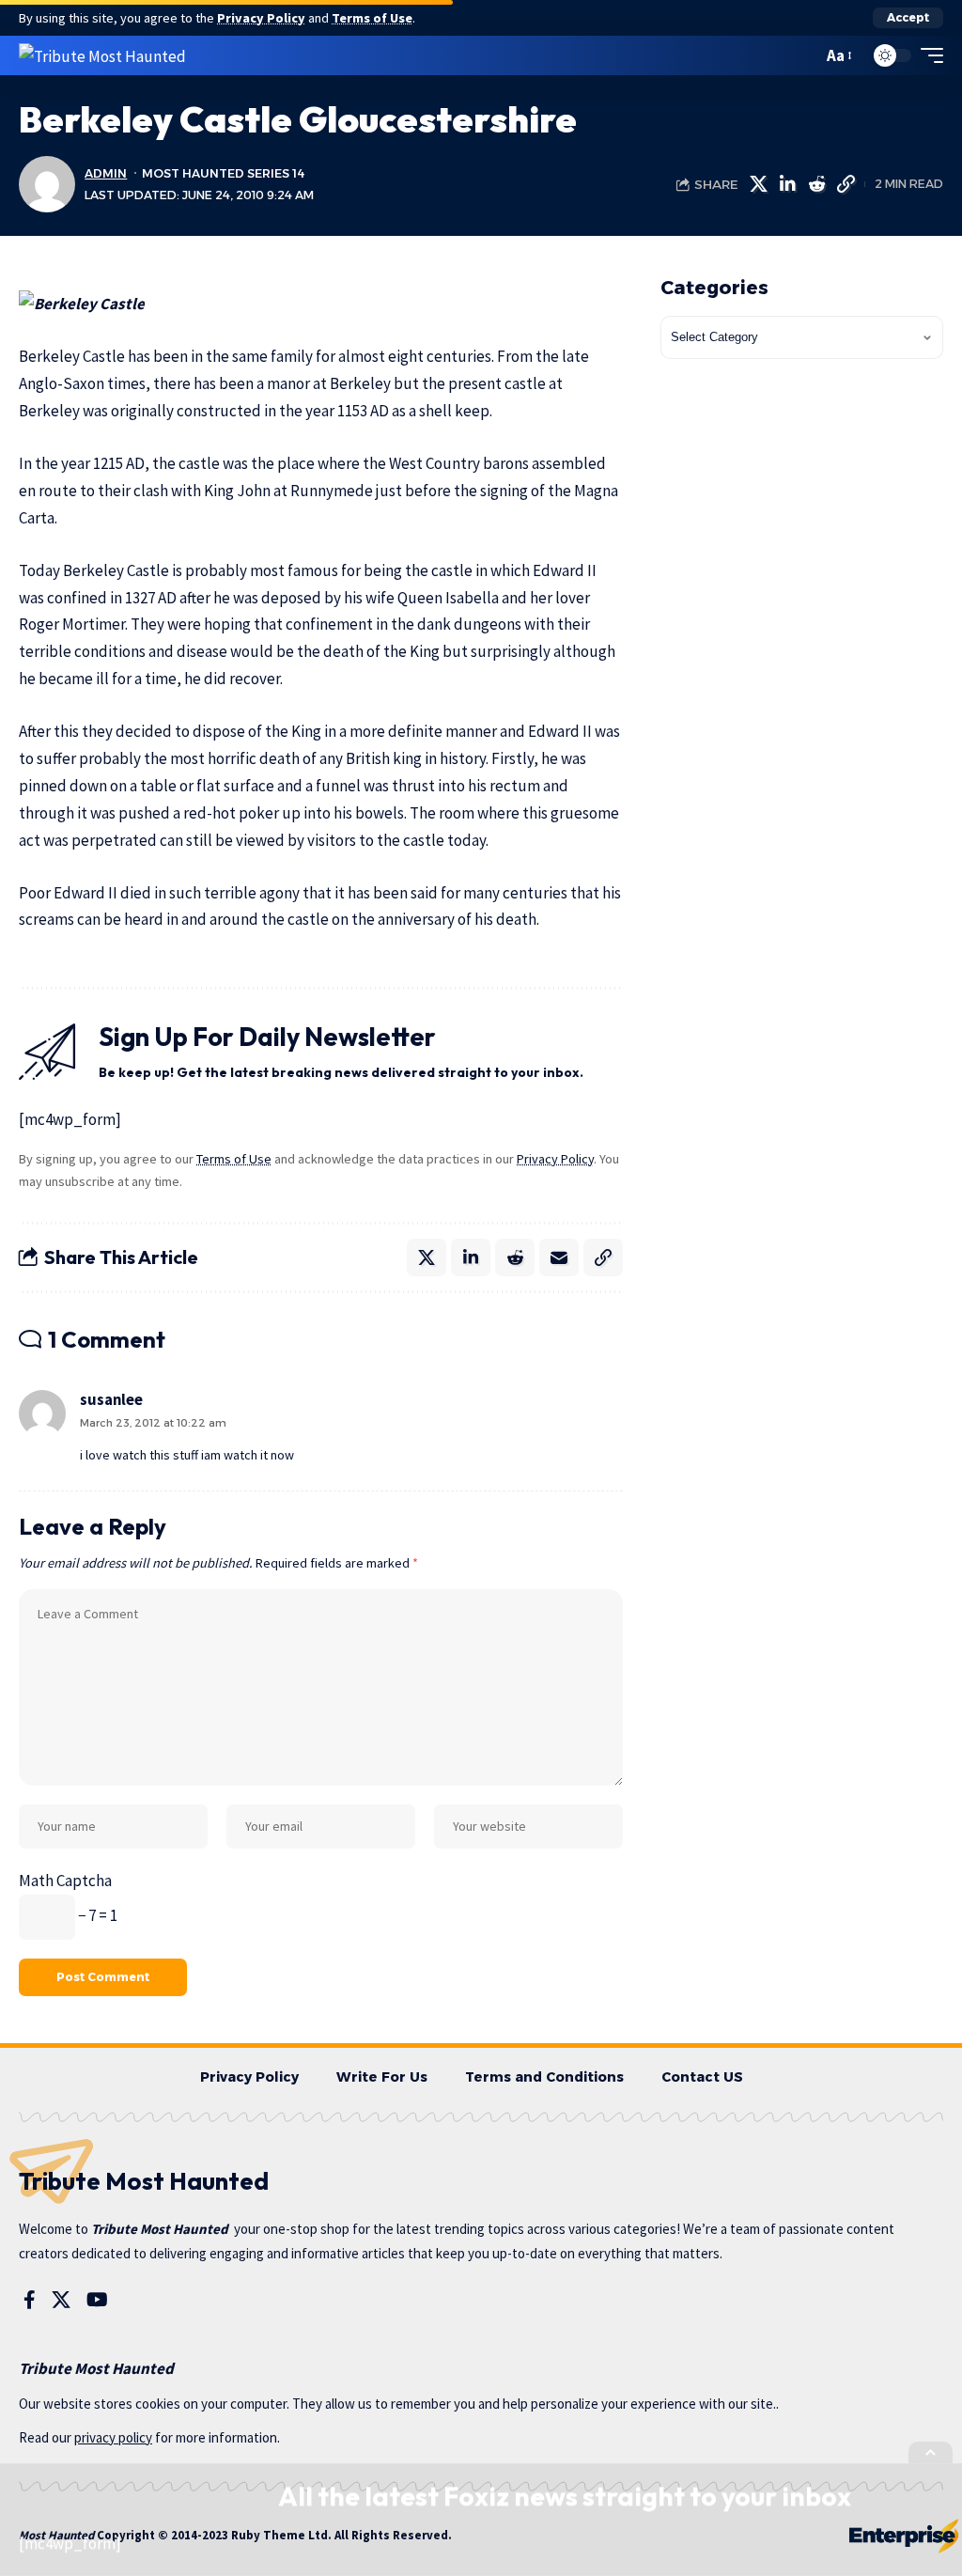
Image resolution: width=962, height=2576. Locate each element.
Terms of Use (372, 18)
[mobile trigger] (927, 55)
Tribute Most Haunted (160, 2229)
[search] (803, 55)
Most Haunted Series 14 (223, 173)
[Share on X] (758, 184)
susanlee (111, 1400)
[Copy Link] (846, 184)
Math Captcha (65, 1881)
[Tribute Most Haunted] (102, 55)
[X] (61, 2300)
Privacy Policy (261, 18)
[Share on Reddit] (816, 184)
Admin (106, 173)
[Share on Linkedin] (787, 184)
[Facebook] (30, 2300)
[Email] (559, 1257)
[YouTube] (97, 2300)
